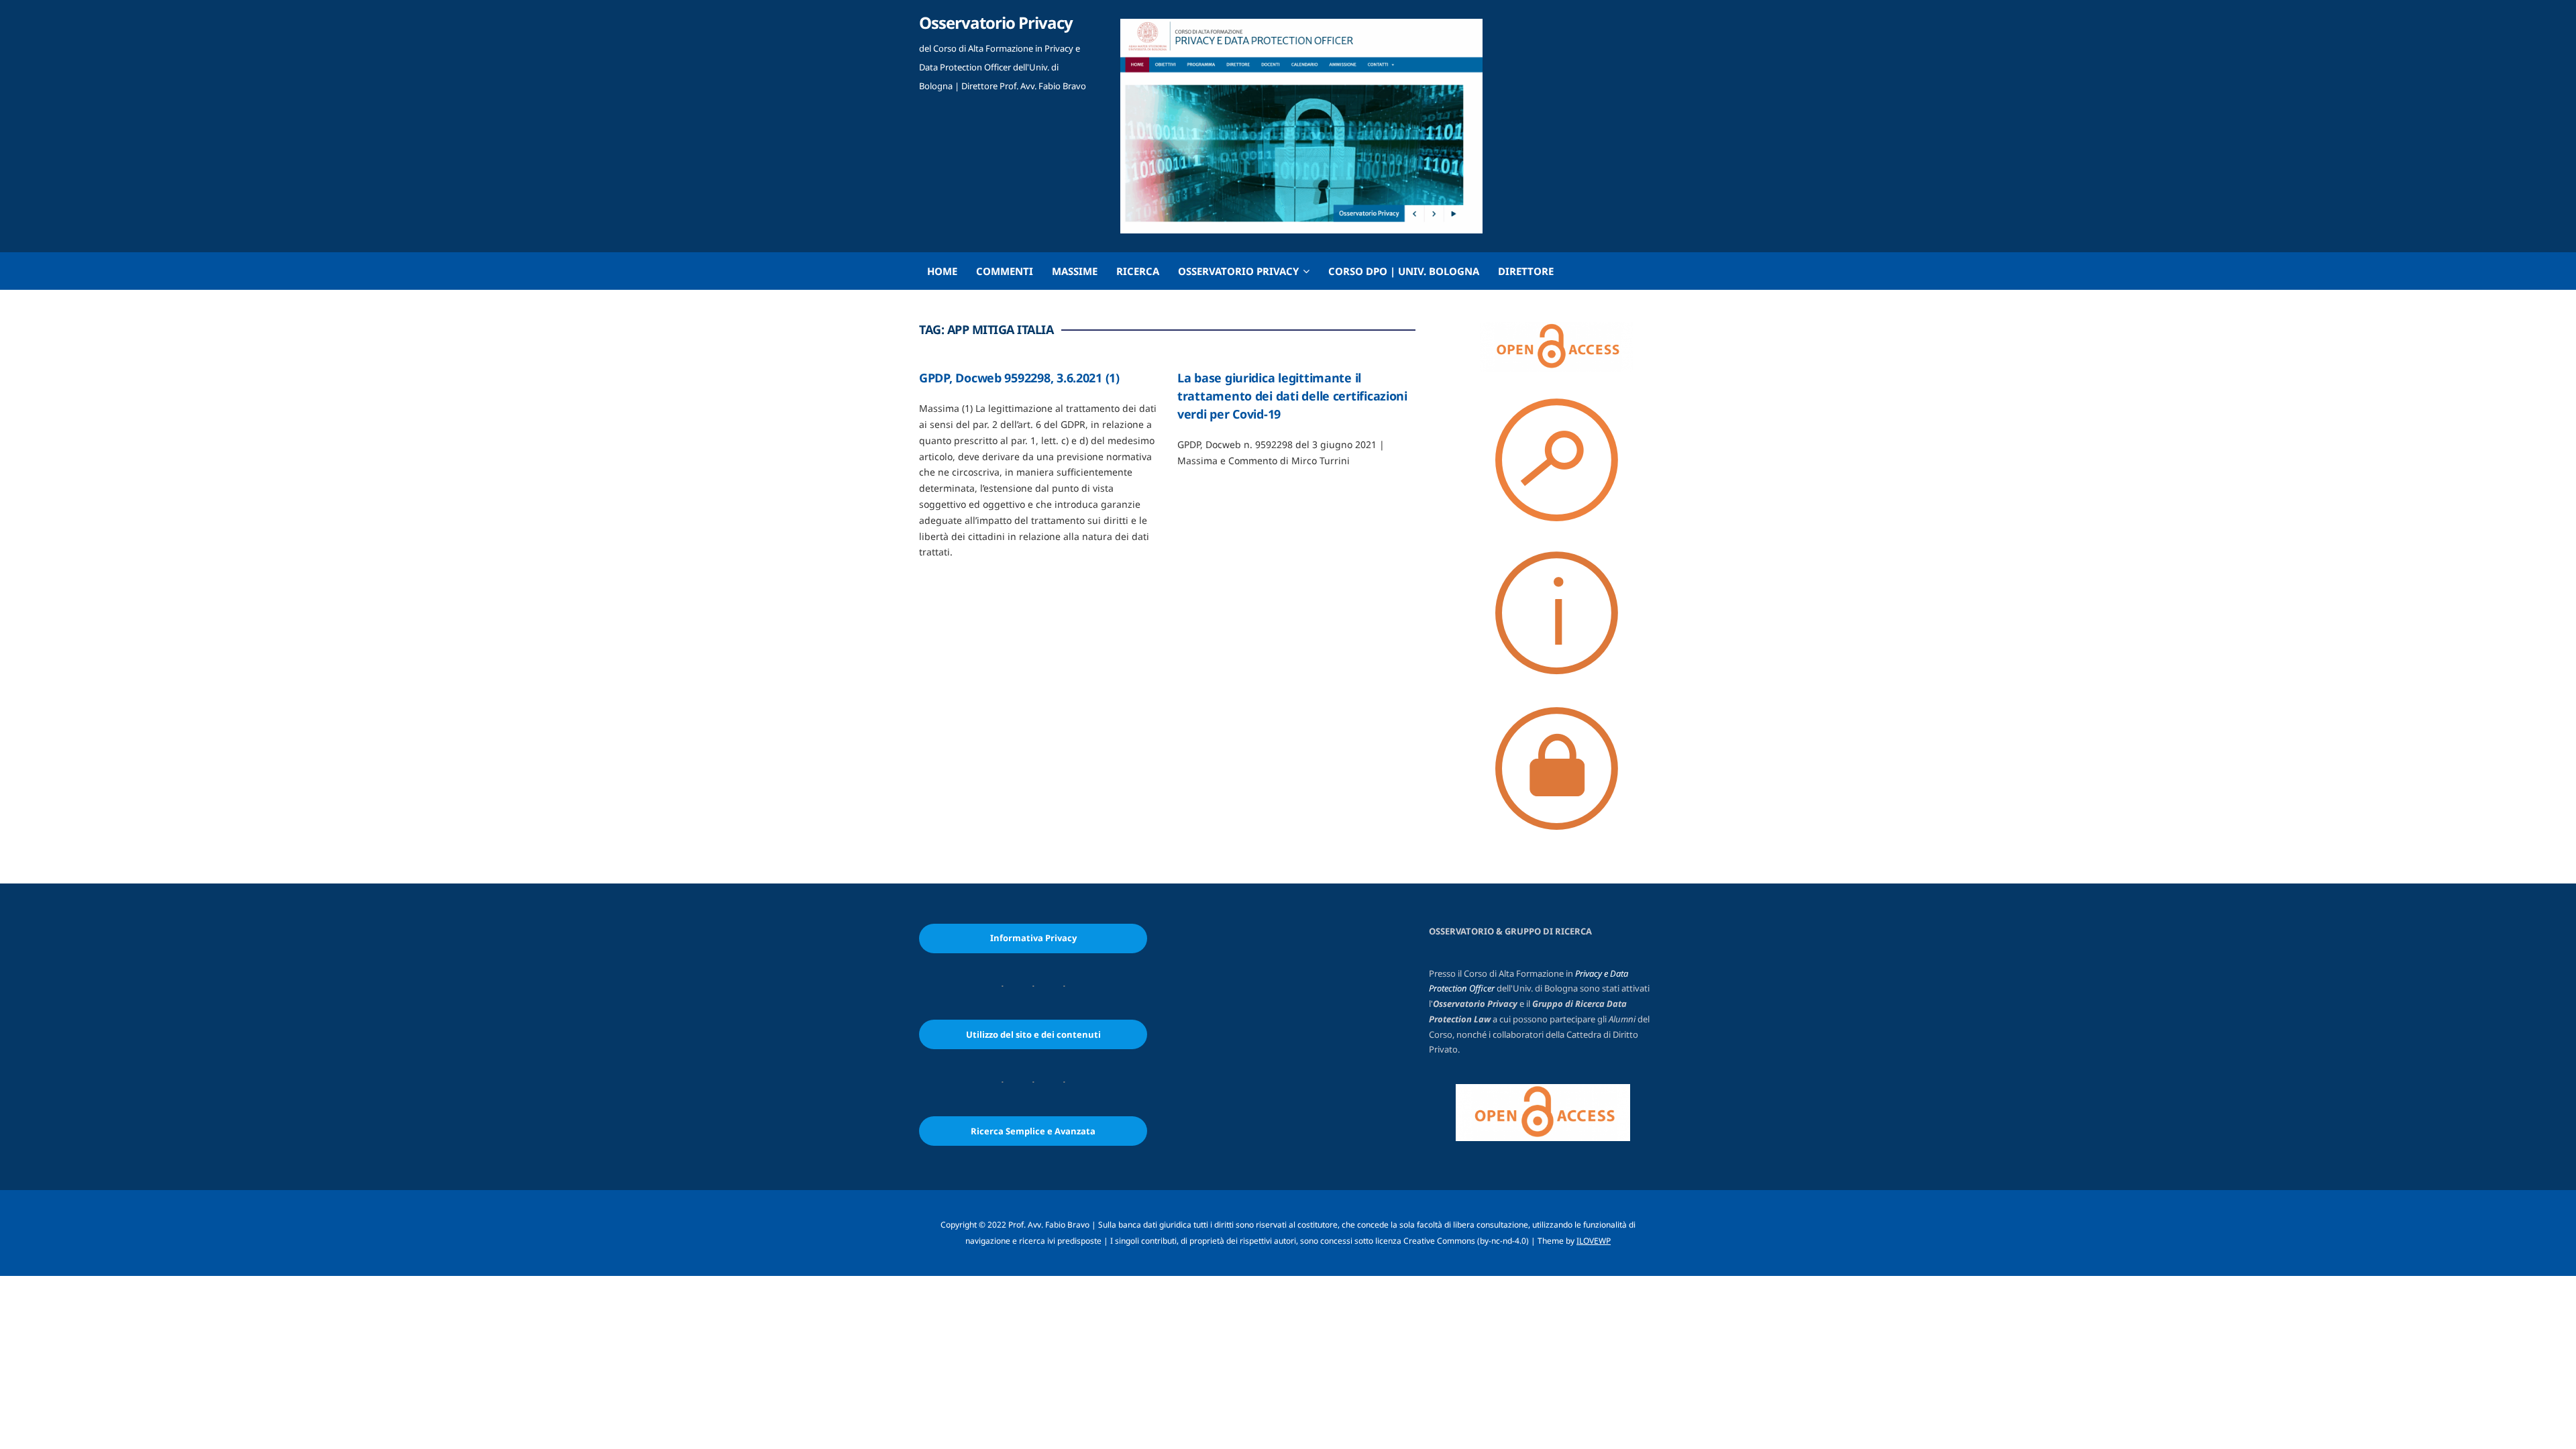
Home (942, 271)
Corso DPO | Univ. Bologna (1404, 271)
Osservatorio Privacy (996, 22)
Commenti (1005, 271)
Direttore (1526, 271)
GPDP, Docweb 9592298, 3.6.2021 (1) (1021, 378)
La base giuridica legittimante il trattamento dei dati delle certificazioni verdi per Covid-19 (1292, 396)
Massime (1075, 271)
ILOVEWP (1594, 1241)
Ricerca (1138, 271)
